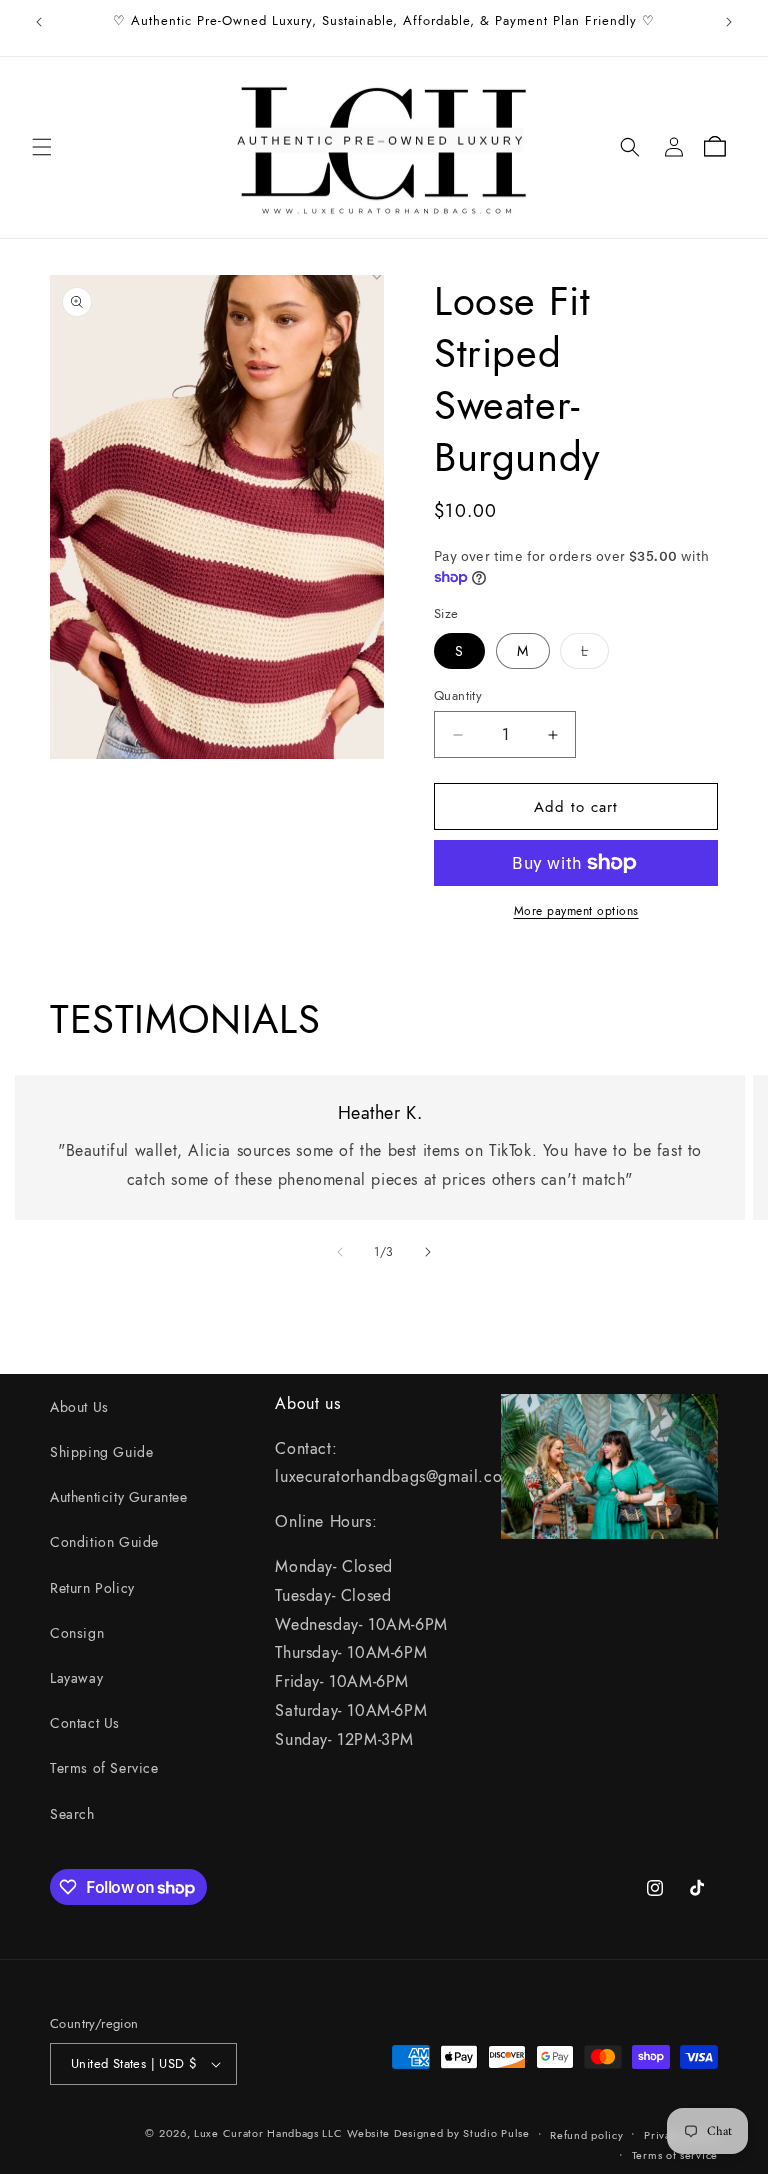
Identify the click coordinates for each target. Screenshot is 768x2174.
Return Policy (92, 1588)
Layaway (76, 1678)
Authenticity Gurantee (119, 1497)
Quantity (458, 695)
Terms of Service (104, 1768)
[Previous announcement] (39, 22)
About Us (79, 1407)
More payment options (576, 911)
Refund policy (586, 2135)
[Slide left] (340, 1252)
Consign (77, 1633)
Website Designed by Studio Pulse (438, 2133)
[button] (42, 147)
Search (72, 1814)
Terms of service (675, 2155)
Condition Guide (104, 1542)
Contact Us (85, 1723)
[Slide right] (428, 1252)
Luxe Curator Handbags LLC (268, 2133)
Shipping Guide (101, 1452)
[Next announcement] (729, 22)
